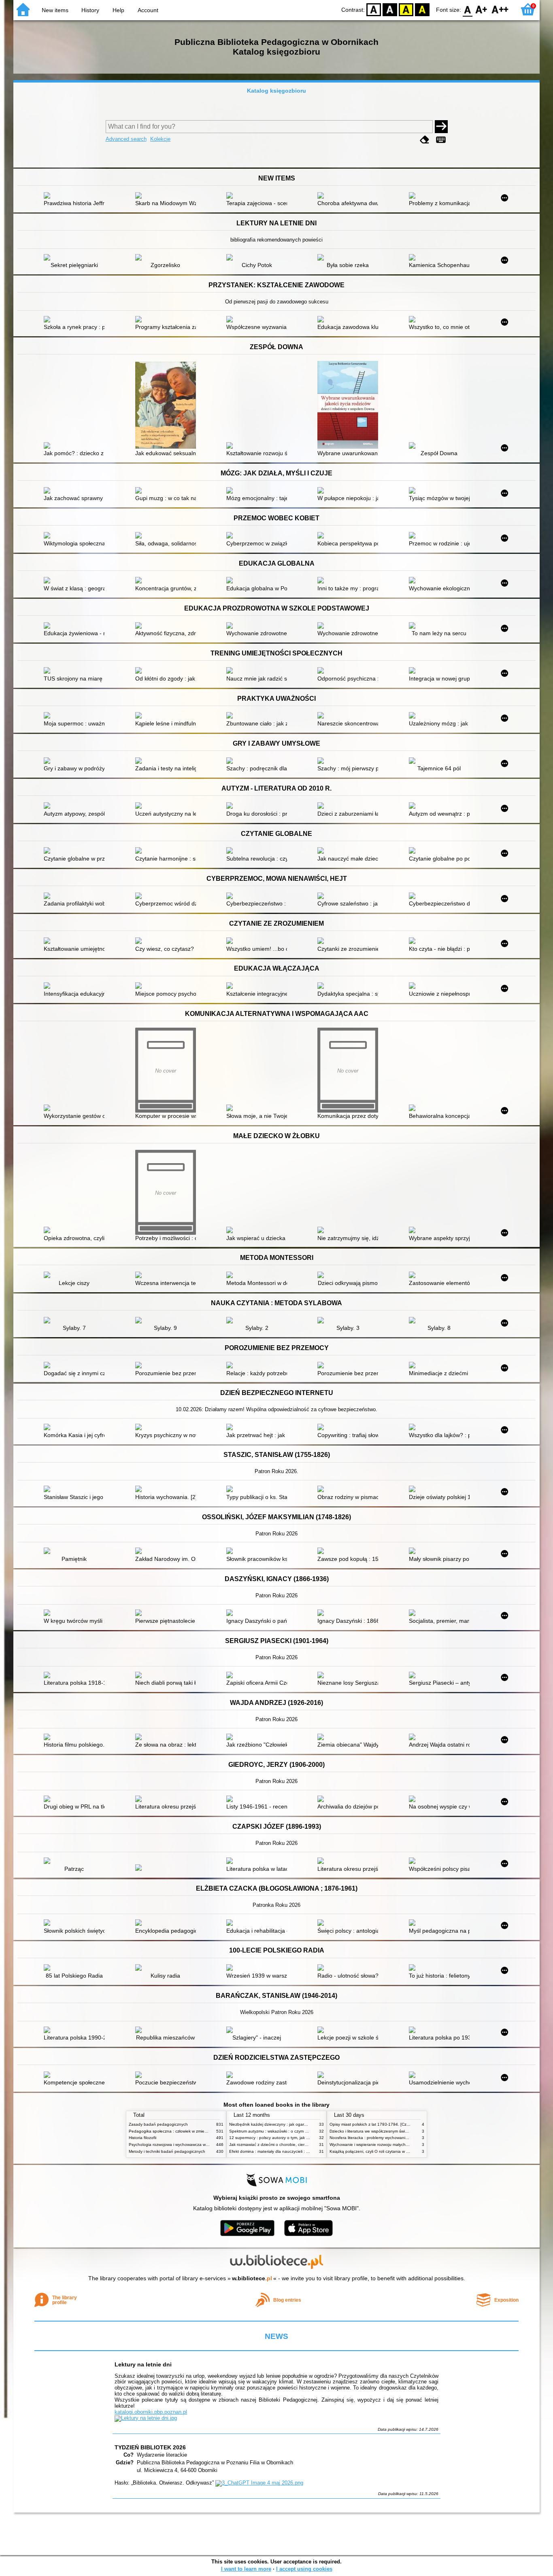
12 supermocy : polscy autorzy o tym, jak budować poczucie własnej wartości (301, 2138)
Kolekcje (160, 139)
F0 (468, 9)
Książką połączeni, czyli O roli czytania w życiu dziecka (380, 2151)
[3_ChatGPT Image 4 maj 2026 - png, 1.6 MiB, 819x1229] (259, 2483)
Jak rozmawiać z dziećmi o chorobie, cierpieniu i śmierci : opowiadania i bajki (300, 2145)
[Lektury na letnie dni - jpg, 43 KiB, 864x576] (146, 2418)
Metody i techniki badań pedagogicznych (167, 2151)
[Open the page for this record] (76, 196)
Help (118, 10)
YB (406, 9)
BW (390, 9)
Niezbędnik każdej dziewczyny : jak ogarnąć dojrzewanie (282, 2124)
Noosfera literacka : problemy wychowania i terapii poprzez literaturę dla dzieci (402, 2138)
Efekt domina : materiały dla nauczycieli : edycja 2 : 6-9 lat (283, 2151)
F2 (500, 9)
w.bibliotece (252, 2278)
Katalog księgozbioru (276, 91)
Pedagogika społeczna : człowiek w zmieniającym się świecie (185, 2131)
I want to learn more (246, 2569)
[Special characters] (441, 140)
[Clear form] (425, 140)
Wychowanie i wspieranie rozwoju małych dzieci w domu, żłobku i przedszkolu (401, 2145)
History (90, 10)
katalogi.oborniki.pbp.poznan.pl (151, 2412)
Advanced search (126, 139)
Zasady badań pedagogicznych (158, 2124)
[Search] (441, 127)
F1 (482, 9)
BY (422, 9)
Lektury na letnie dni (143, 2364)
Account (148, 10)
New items (55, 10)
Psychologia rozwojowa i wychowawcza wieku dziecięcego (183, 2145)
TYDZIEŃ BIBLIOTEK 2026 (150, 2447)
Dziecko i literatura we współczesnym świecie (371, 2131)
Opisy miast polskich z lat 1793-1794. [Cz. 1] (371, 2124)
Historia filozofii (143, 2138)
